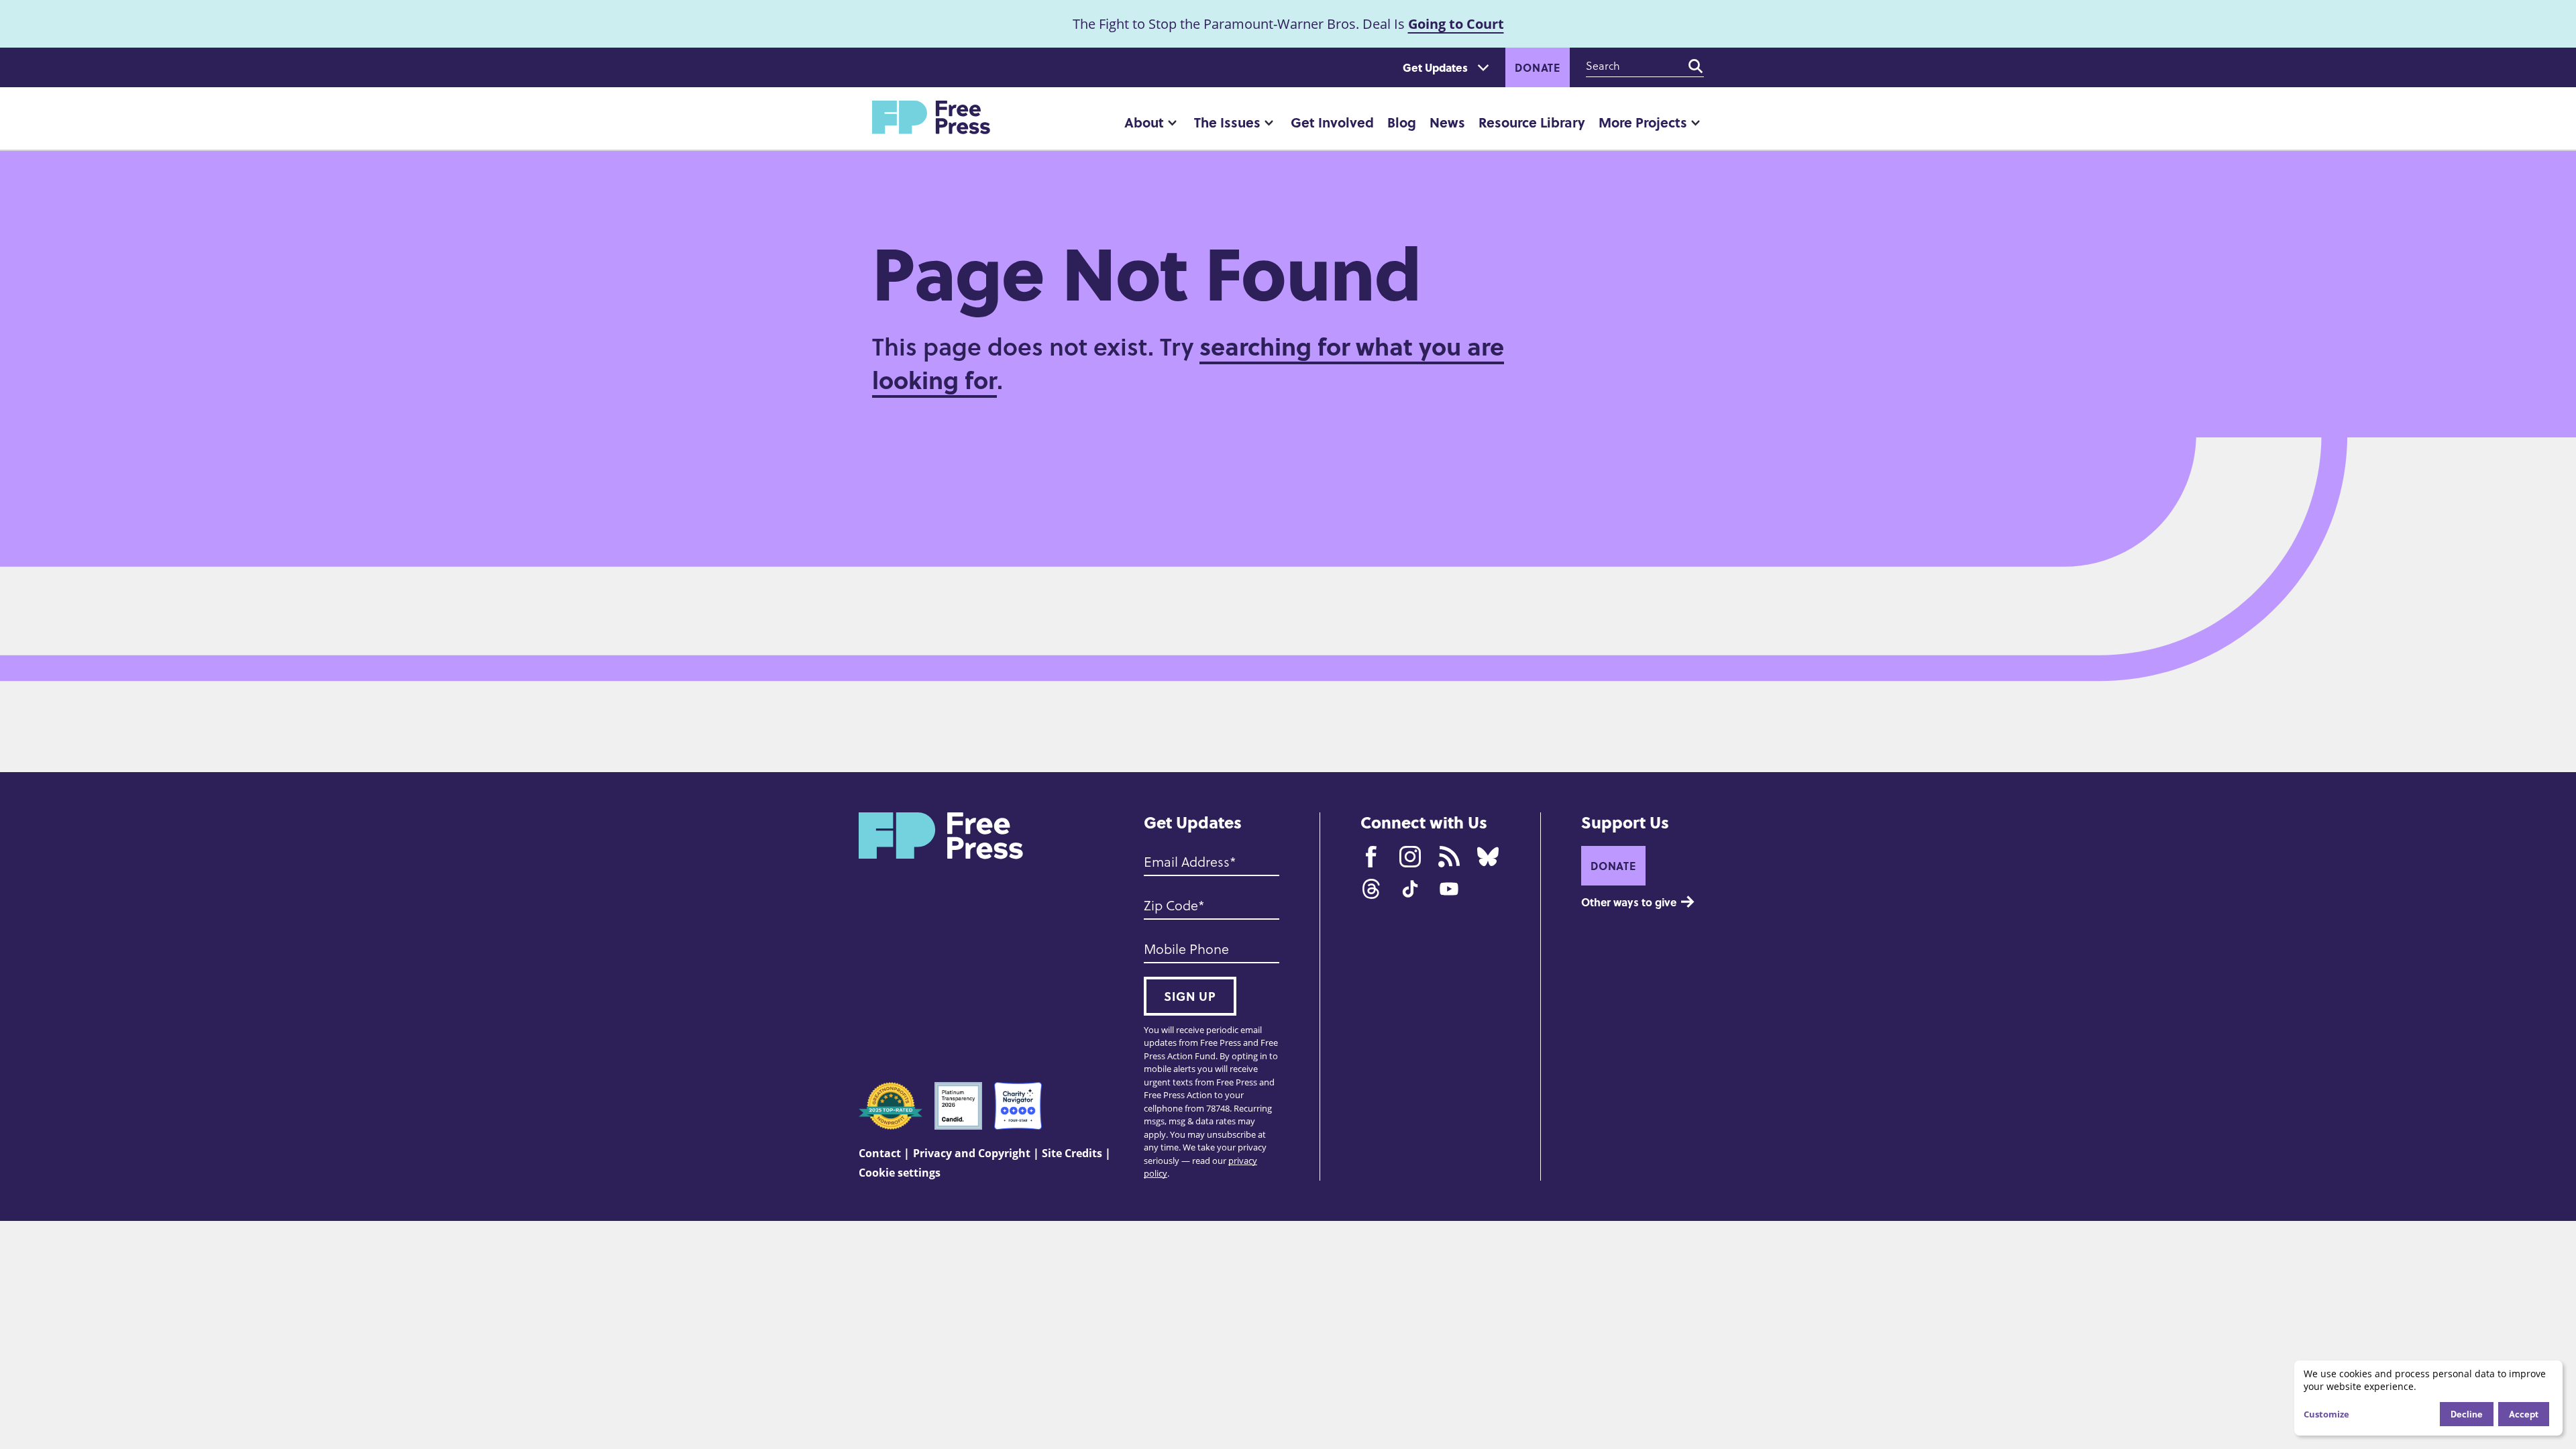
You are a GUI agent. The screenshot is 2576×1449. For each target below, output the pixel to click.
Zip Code (1171, 906)
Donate (1538, 67)
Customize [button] (2326, 1414)
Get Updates (1435, 67)
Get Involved (1332, 122)
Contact (880, 1153)
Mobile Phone (1186, 949)
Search (1696, 66)
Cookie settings (900, 1173)
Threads (1371, 889)
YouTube (1449, 889)
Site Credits (1072, 1153)
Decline (2467, 1414)
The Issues (1227, 122)
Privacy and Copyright (972, 1153)
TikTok (1410, 889)
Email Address (1187, 862)
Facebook (1371, 857)
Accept (2524, 1414)
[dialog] (2428, 1398)
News (1447, 122)
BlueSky (1488, 857)
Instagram (1410, 857)
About (1144, 122)
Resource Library (1532, 122)
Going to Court (1456, 24)
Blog (1402, 122)
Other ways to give (1629, 902)
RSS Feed (1449, 857)
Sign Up (1190, 996)
